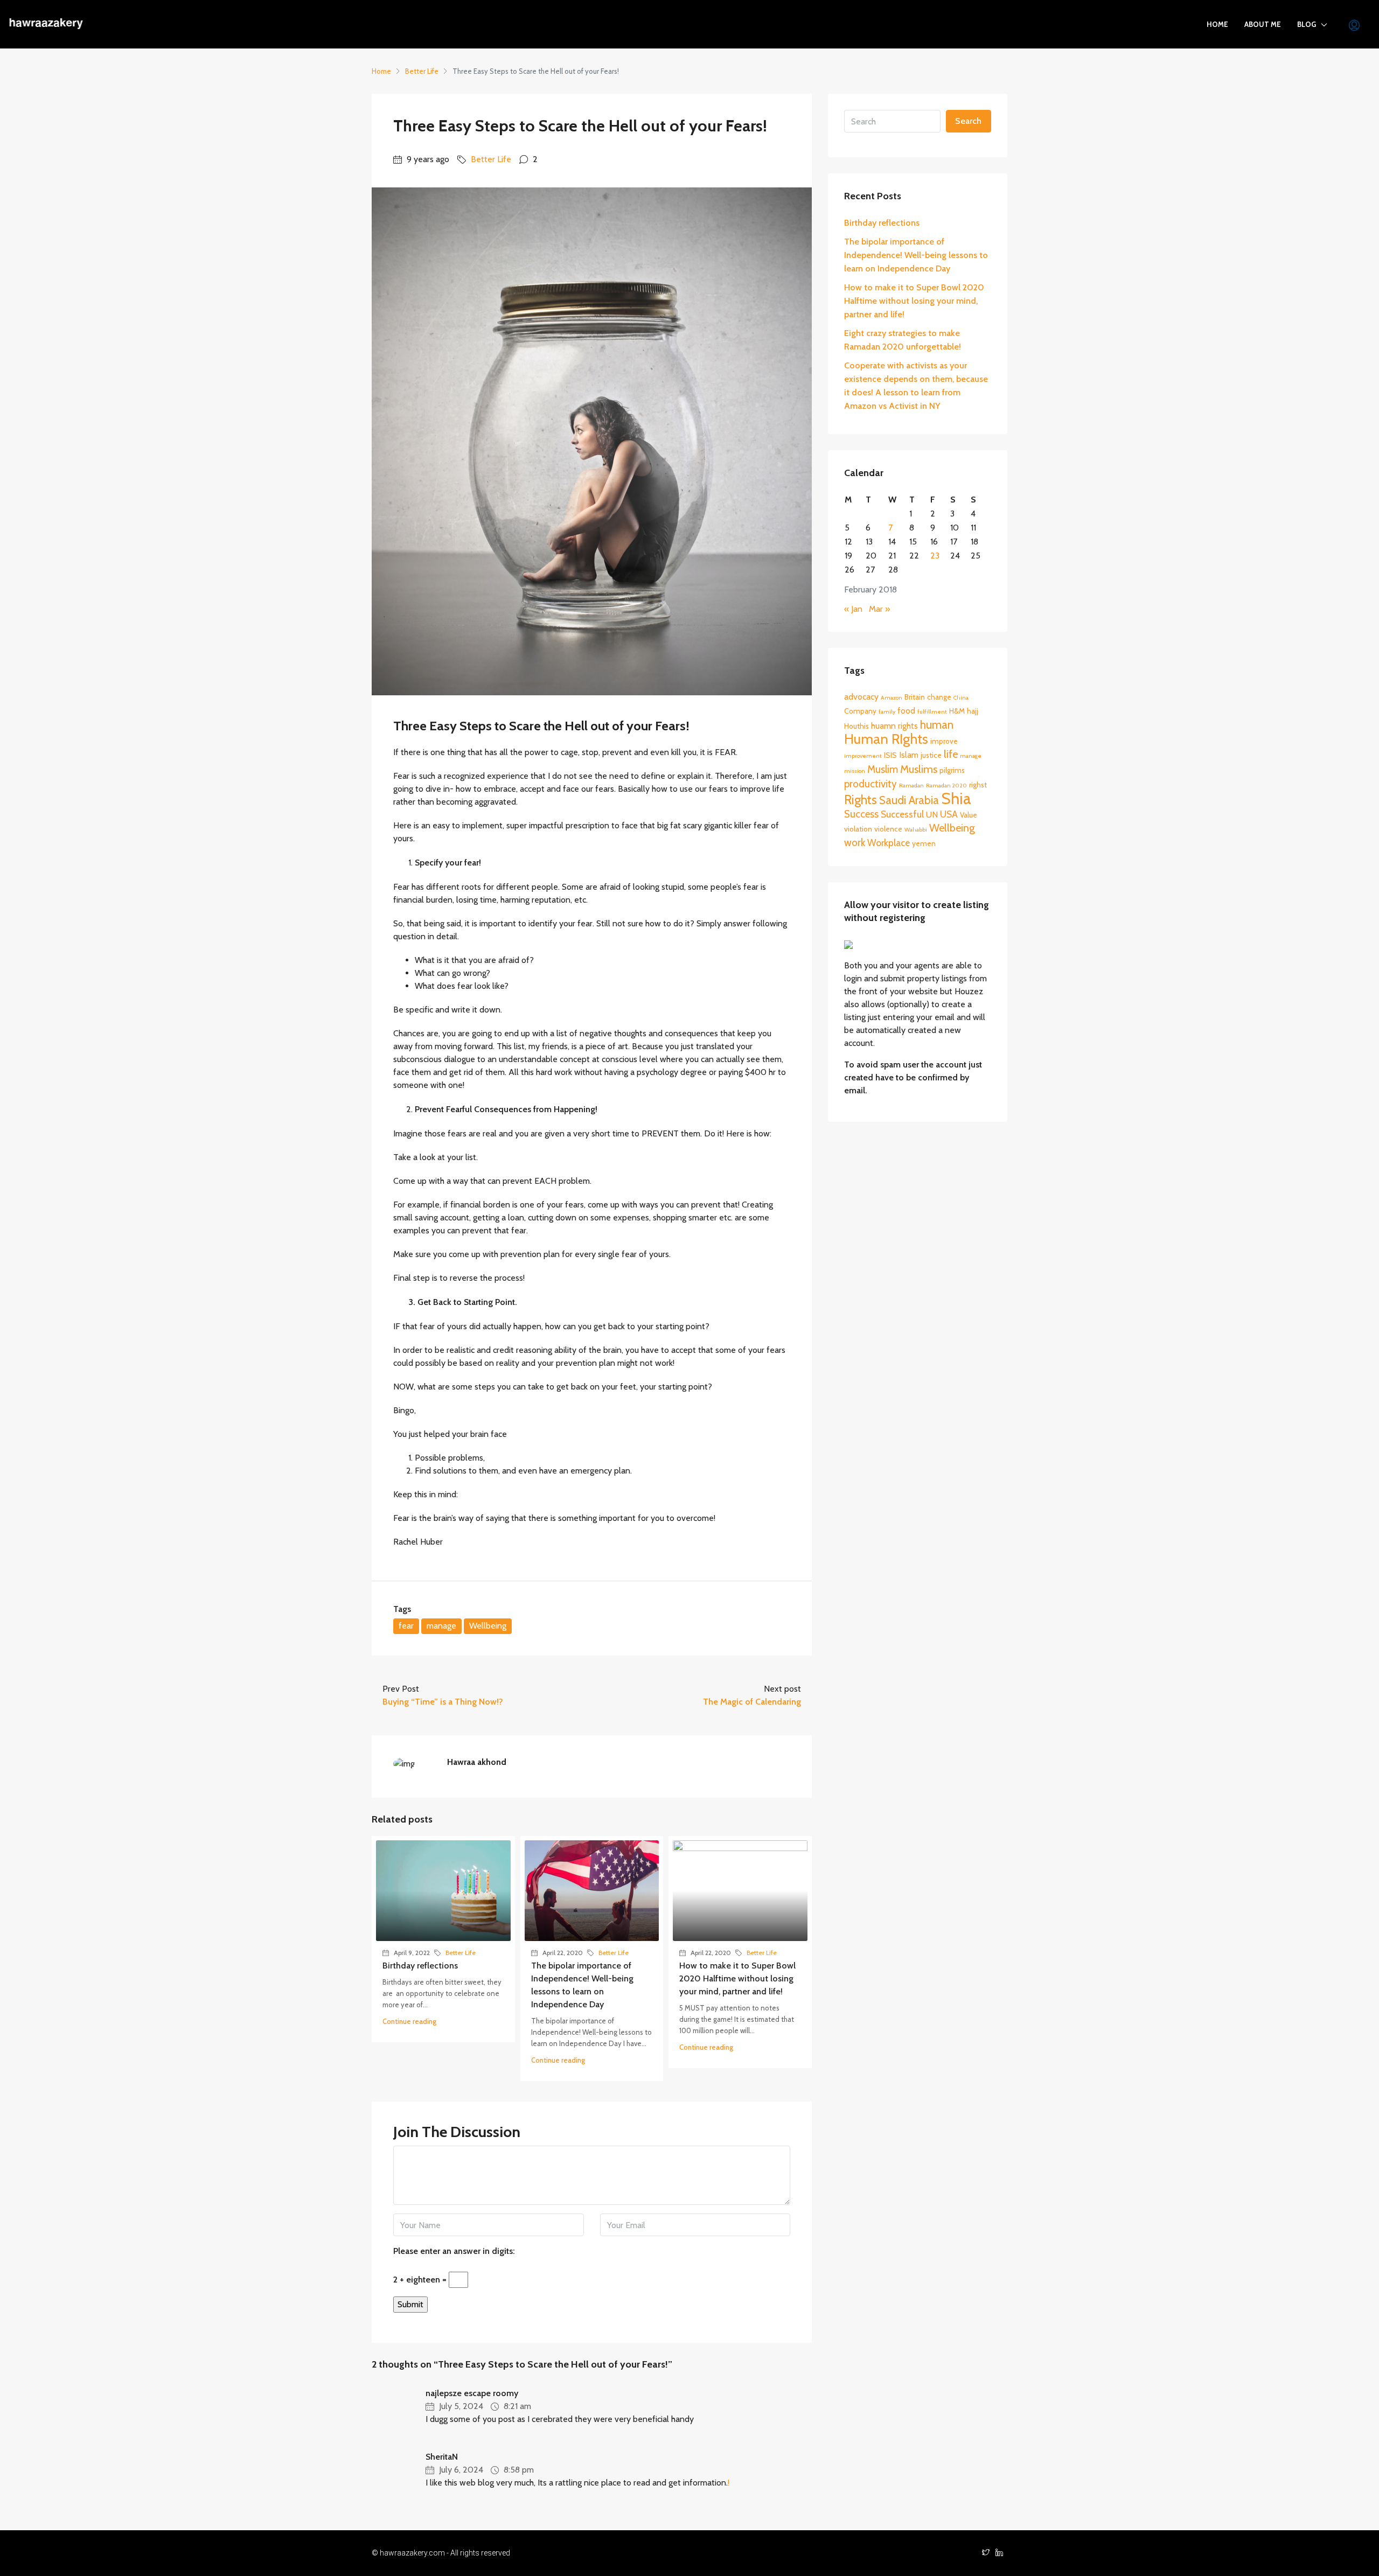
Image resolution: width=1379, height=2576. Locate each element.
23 (935, 556)
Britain (915, 697)
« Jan (853, 609)
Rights (861, 800)
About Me (1263, 24)
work (855, 843)
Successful (902, 814)
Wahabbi (916, 830)
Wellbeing (488, 1626)
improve (944, 741)
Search (968, 121)
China (961, 698)
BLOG (1307, 24)
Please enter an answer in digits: (454, 2251)
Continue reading (409, 2021)
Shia (956, 798)
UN (932, 815)
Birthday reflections (420, 1966)
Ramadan (911, 786)
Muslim (883, 769)
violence (888, 829)
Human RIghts (886, 739)
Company (860, 711)
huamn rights (894, 726)
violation (858, 829)
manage (441, 1626)
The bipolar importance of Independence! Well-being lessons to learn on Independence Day (916, 255)
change (939, 697)
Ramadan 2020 (946, 786)
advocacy (861, 697)
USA (949, 814)
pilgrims (952, 770)
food (906, 711)
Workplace (889, 843)
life (951, 754)
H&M (957, 711)
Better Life (422, 71)
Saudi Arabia (909, 800)
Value (969, 815)
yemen (924, 843)
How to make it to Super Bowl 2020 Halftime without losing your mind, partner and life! (737, 1978)
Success (861, 814)
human (937, 725)
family (887, 712)
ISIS (890, 755)
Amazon (892, 698)
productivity (870, 784)
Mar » (879, 609)
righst (978, 785)
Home (1217, 24)
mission (855, 771)
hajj (973, 711)
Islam (909, 755)
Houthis (856, 726)
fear (406, 1626)
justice (931, 755)
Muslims (919, 769)
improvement (863, 756)
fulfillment (932, 712)
